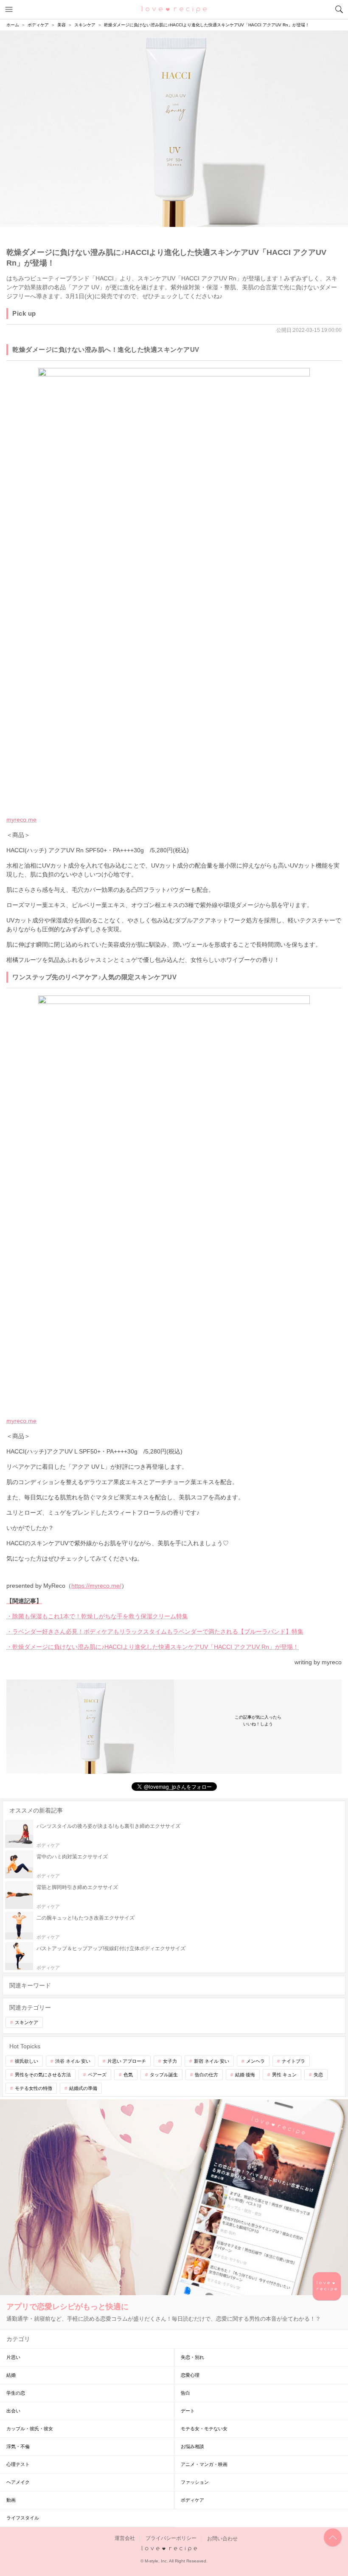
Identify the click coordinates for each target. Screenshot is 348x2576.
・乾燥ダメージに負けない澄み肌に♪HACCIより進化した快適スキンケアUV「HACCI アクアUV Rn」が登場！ (153, 1647)
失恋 (318, 2075)
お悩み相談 (192, 2446)
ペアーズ (97, 2075)
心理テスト (18, 2464)
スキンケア (27, 2022)
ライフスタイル (23, 2518)
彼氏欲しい (27, 2061)
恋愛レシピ (174, 9)
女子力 (170, 2061)
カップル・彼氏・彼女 (30, 2429)
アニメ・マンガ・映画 (204, 2464)
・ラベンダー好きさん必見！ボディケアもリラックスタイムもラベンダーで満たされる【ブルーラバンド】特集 (155, 1632)
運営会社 (125, 2539)
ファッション (195, 2482)
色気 (128, 2075)
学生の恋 (16, 2393)
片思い (13, 2357)
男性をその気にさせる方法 (43, 2075)
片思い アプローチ (127, 2061)
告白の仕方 (206, 2075)
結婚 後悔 (245, 2075)
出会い (13, 2411)
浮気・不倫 (18, 2446)
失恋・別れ (192, 2357)
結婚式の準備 (83, 2088)
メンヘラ (255, 2061)
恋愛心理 (190, 2375)
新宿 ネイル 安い (212, 2061)
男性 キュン (284, 2075)
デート (188, 2411)
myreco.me (21, 820)
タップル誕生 (164, 2075)
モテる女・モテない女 (204, 2429)
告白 (185, 2393)
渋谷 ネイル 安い (73, 2061)
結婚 (11, 2375)
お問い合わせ (222, 2539)
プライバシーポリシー (171, 2539)
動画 (11, 2500)
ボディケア (192, 2500)
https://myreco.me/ (96, 1586)
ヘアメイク (18, 2482)
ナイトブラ (293, 2061)
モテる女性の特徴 (34, 2088)
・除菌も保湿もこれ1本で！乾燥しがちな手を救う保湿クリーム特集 (97, 1616)
